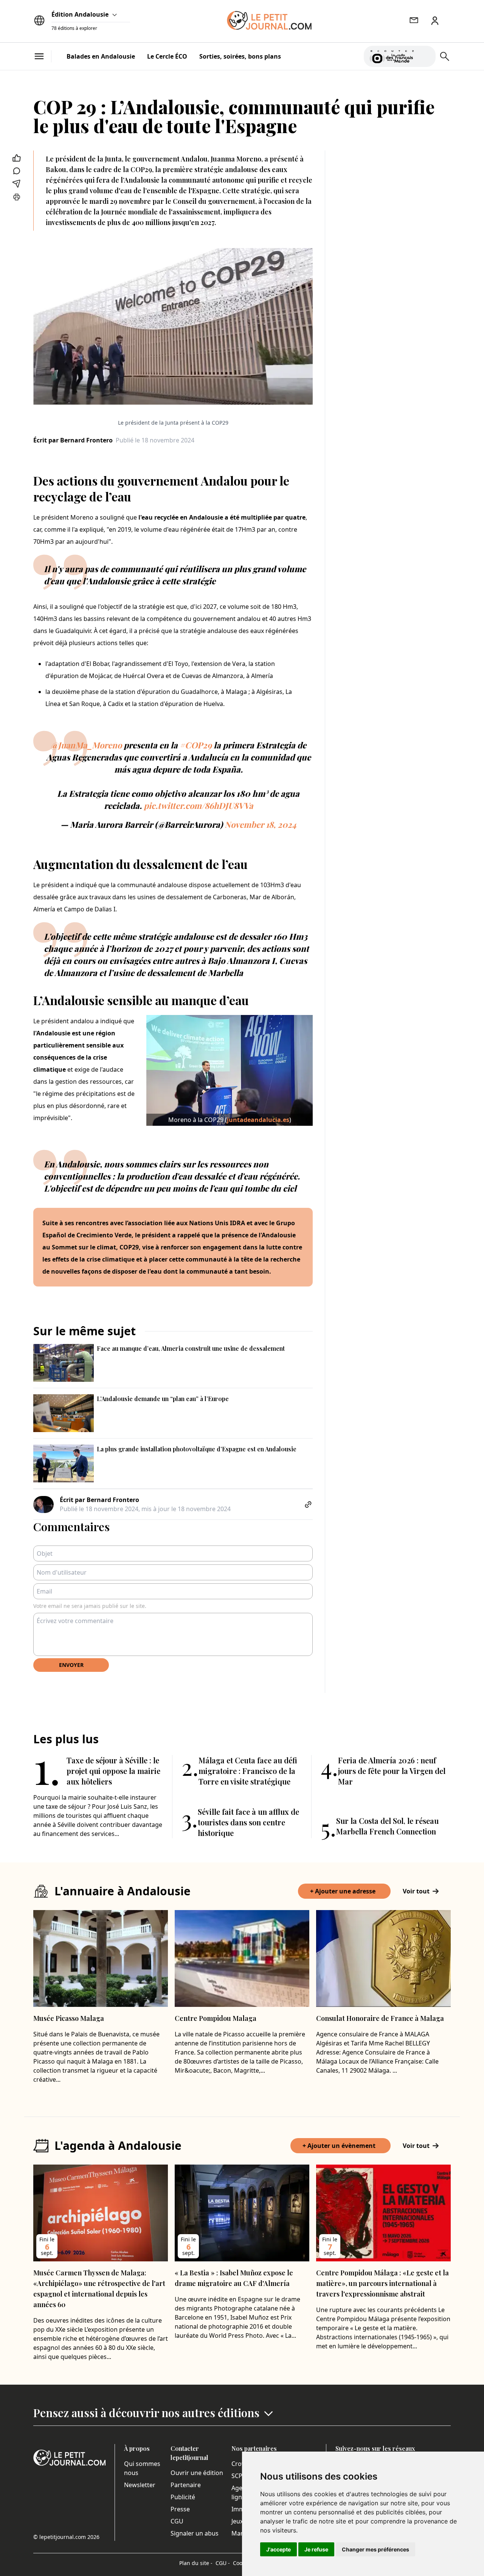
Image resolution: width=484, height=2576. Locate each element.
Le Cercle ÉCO (167, 56)
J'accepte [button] (278, 2549)
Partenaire (186, 2485)
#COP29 (196, 745)
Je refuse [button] (316, 2549)
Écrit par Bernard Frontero (73, 440)
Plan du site (196, 2563)
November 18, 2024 (261, 824)
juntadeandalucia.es (258, 1120)
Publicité (183, 2497)
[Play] (425, 56)
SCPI (238, 2476)
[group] (425, 55)
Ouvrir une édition (197, 2473)
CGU (177, 2521)
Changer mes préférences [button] (375, 2549)
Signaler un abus (195, 2533)
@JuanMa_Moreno (86, 745)
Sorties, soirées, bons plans (240, 56)
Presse (180, 2509)
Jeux (237, 2521)
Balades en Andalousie (101, 56)
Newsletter (140, 2485)
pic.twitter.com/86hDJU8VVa (198, 805)
